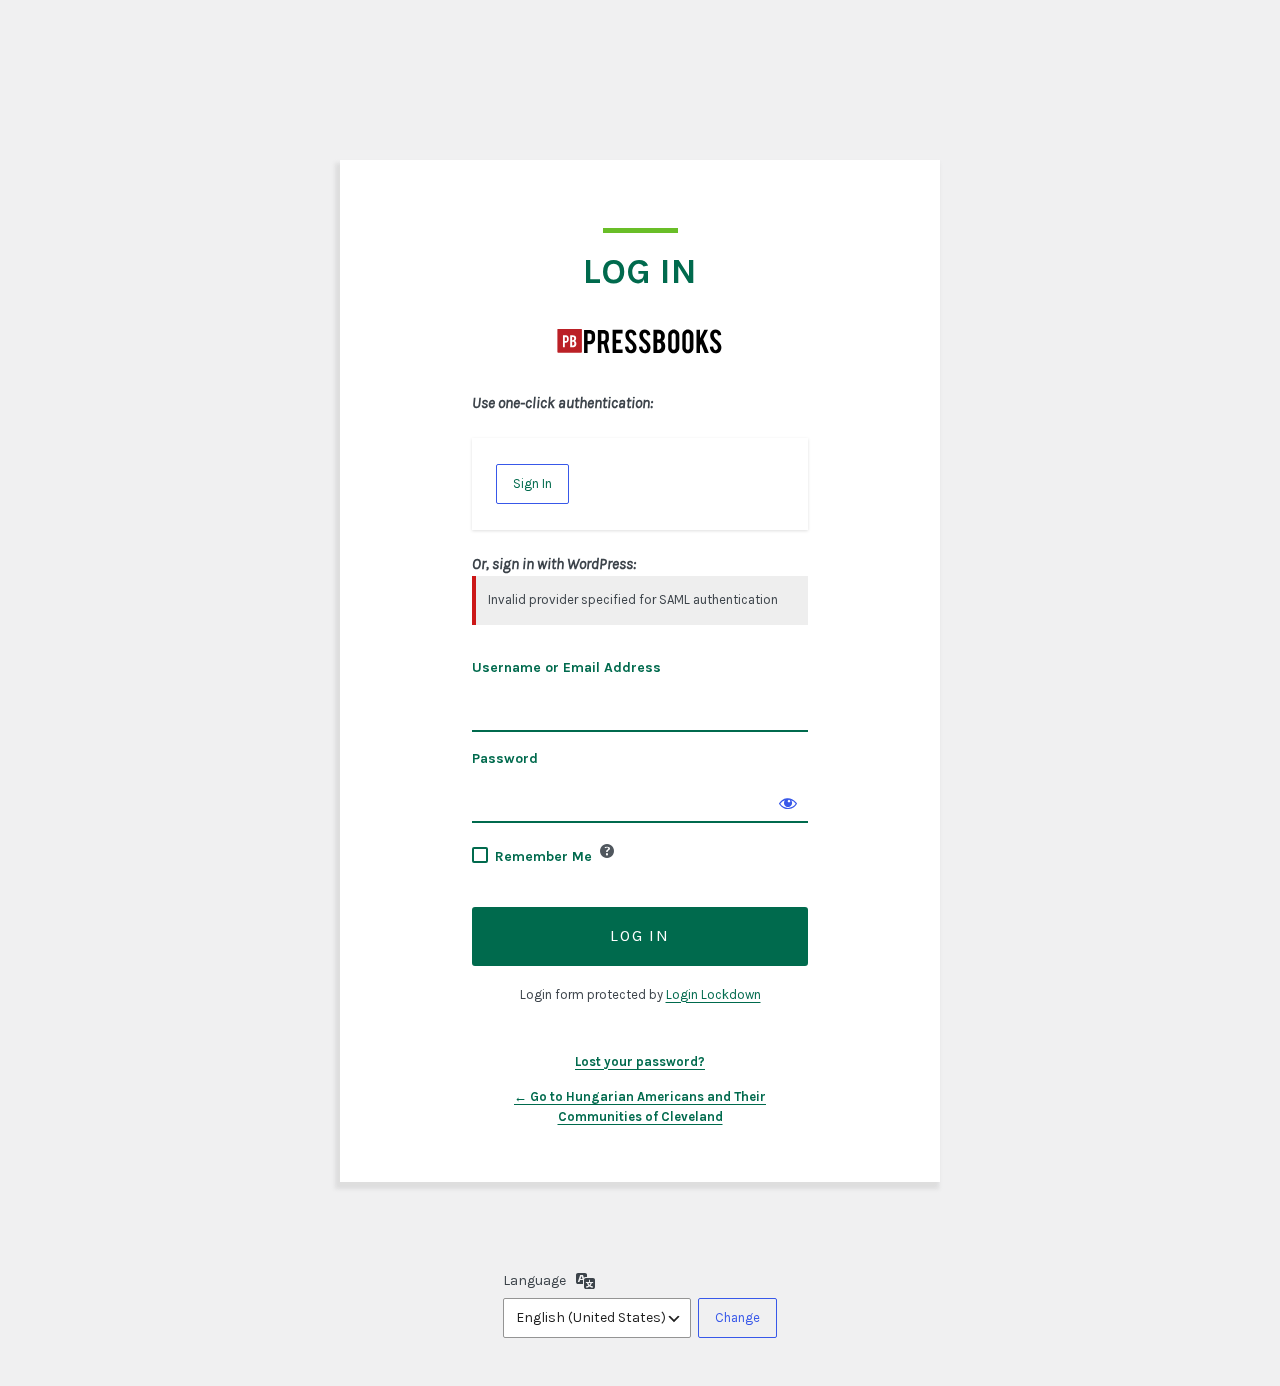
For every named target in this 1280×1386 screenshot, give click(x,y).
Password (505, 758)
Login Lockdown (713, 994)
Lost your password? (640, 1061)
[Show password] (788, 803)
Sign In (532, 483)
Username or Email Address (566, 667)
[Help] (607, 851)
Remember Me (543, 856)
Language (534, 1280)
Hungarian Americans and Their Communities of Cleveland (640, 341)
